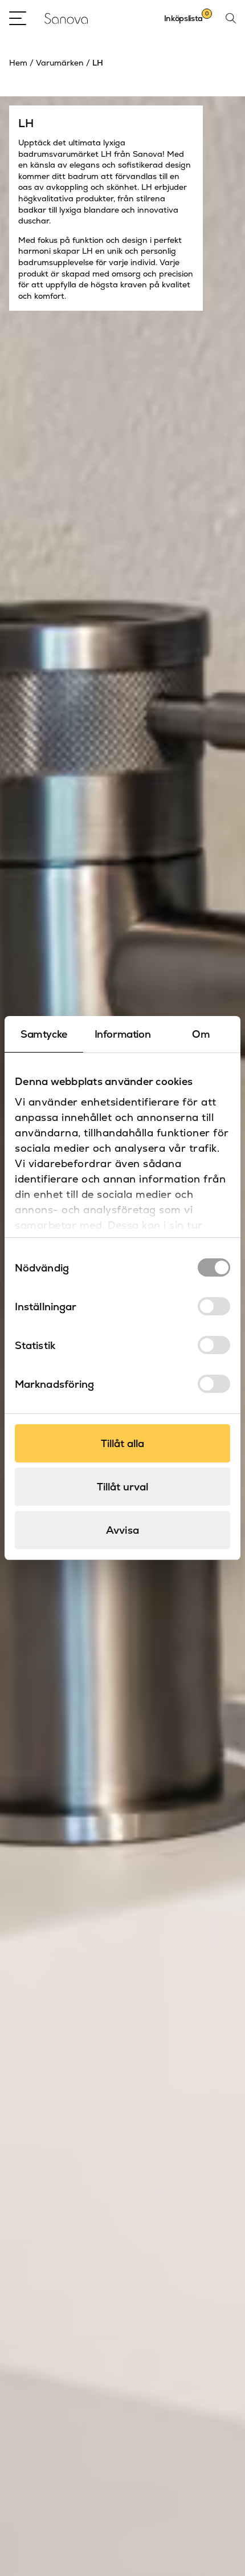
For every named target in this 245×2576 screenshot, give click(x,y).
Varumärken (60, 63)
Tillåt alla (122, 1443)
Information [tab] (123, 1034)
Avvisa (122, 1530)
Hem (18, 63)
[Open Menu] (18, 18)
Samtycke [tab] (44, 1034)
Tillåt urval (122, 1487)
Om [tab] (201, 1034)
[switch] (214, 1306)
